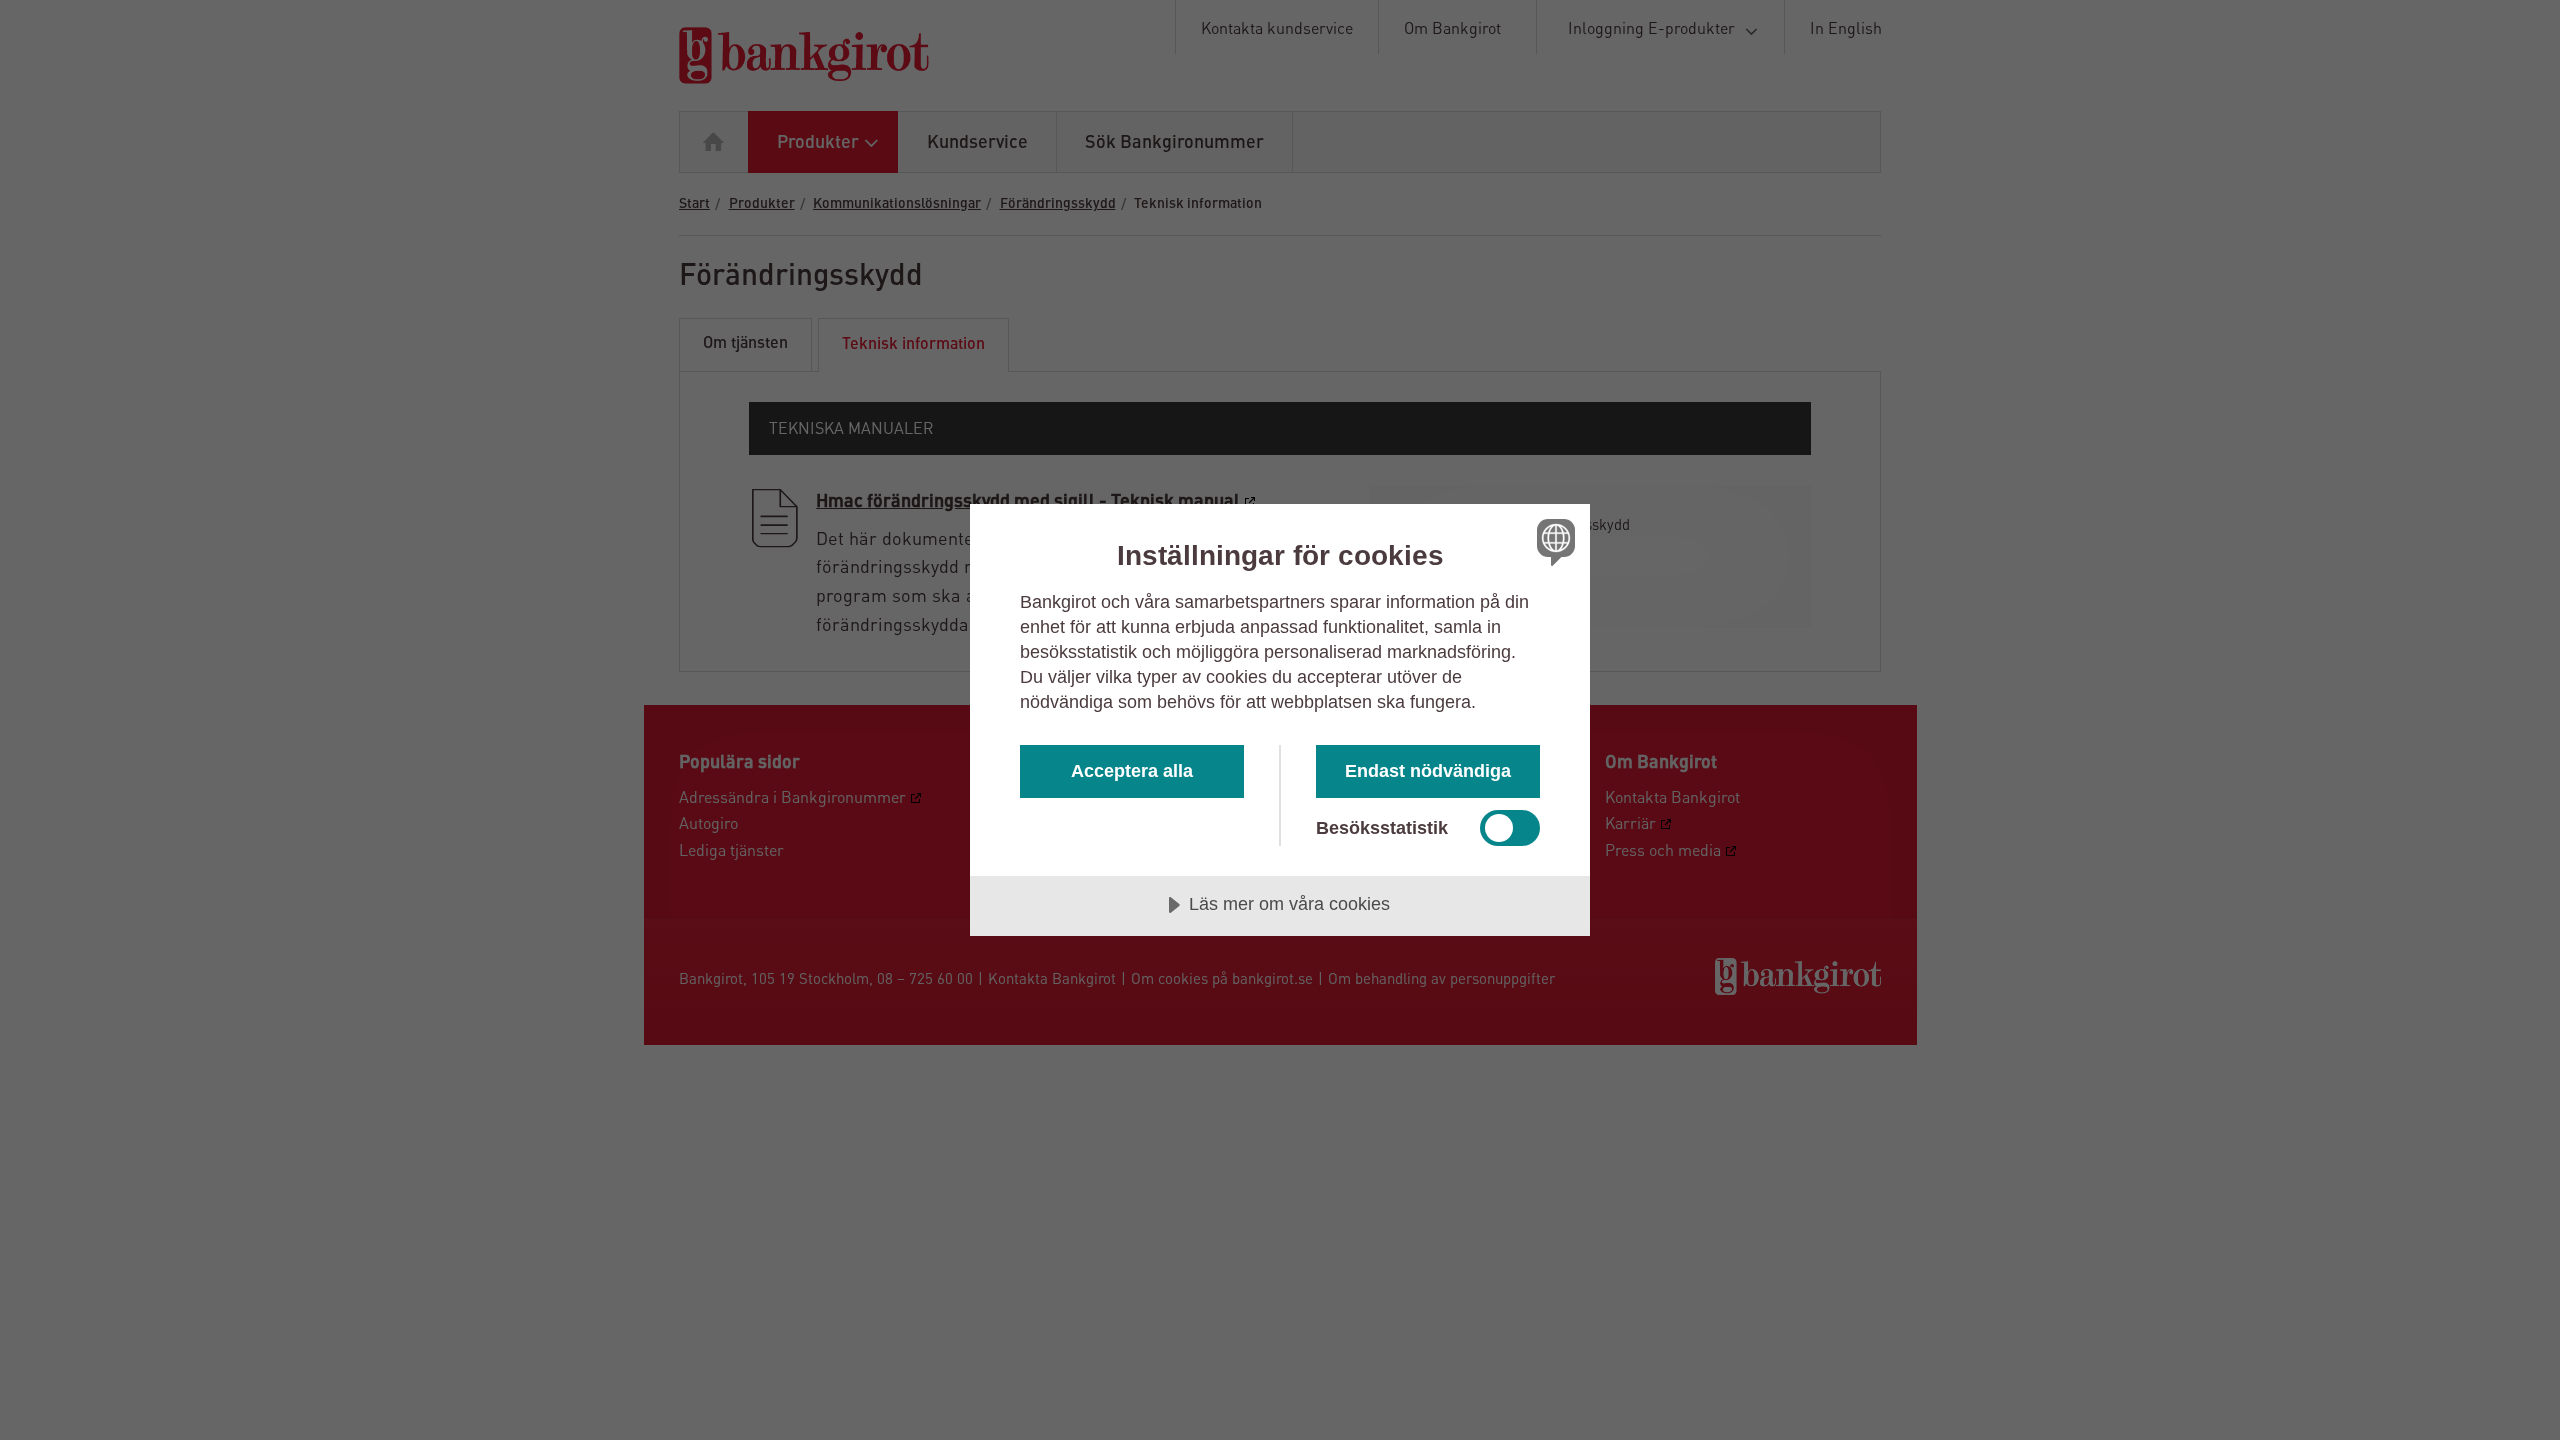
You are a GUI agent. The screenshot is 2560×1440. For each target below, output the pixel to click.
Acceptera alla (1132, 771)
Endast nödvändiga (1428, 771)
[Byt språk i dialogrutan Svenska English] (1552, 541)
